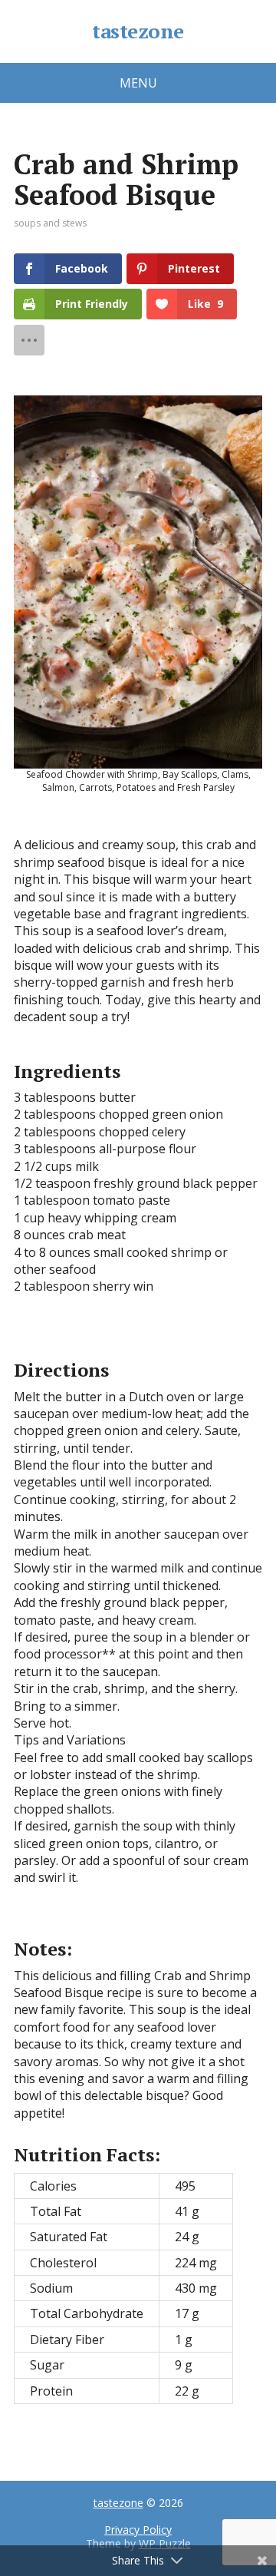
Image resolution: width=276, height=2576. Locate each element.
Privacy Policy (138, 2530)
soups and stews (50, 223)
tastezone (138, 31)
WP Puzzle (165, 2543)
